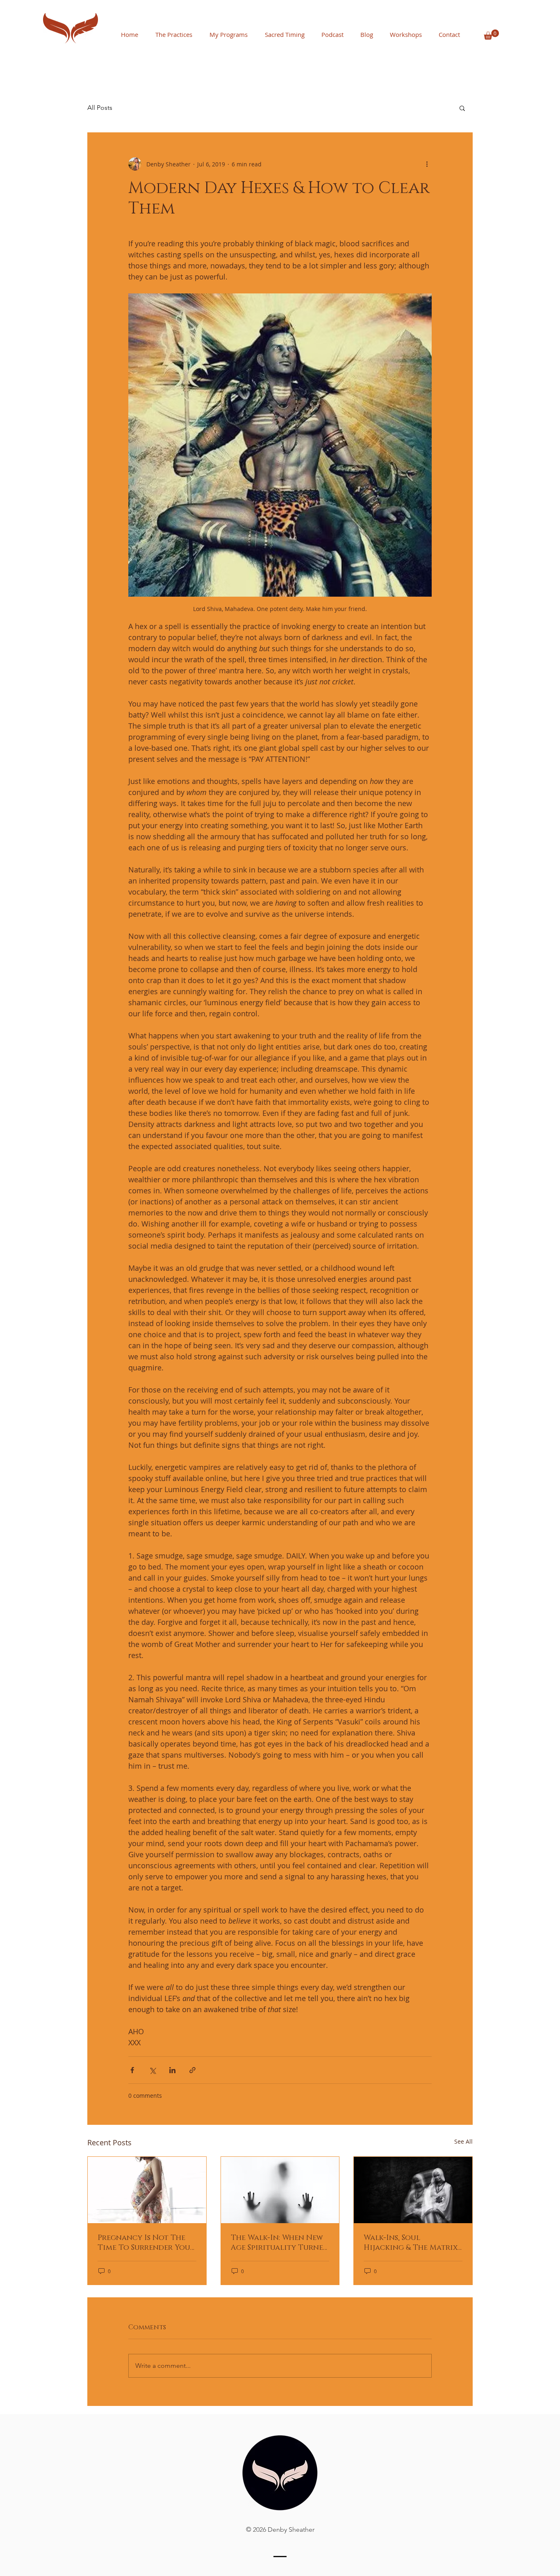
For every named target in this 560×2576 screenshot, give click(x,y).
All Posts (100, 108)
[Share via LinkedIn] (172, 2070)
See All (463, 2141)
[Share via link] (192, 2070)
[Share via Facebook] (132, 2070)
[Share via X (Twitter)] (152, 2070)
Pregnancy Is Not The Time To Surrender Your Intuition (146, 2243)
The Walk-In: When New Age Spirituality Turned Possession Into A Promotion (280, 2243)
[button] (491, 35)
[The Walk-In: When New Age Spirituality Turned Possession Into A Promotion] (280, 2190)
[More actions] (427, 164)
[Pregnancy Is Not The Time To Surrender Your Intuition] (147, 2190)
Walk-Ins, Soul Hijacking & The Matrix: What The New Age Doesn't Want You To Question (411, 2243)
